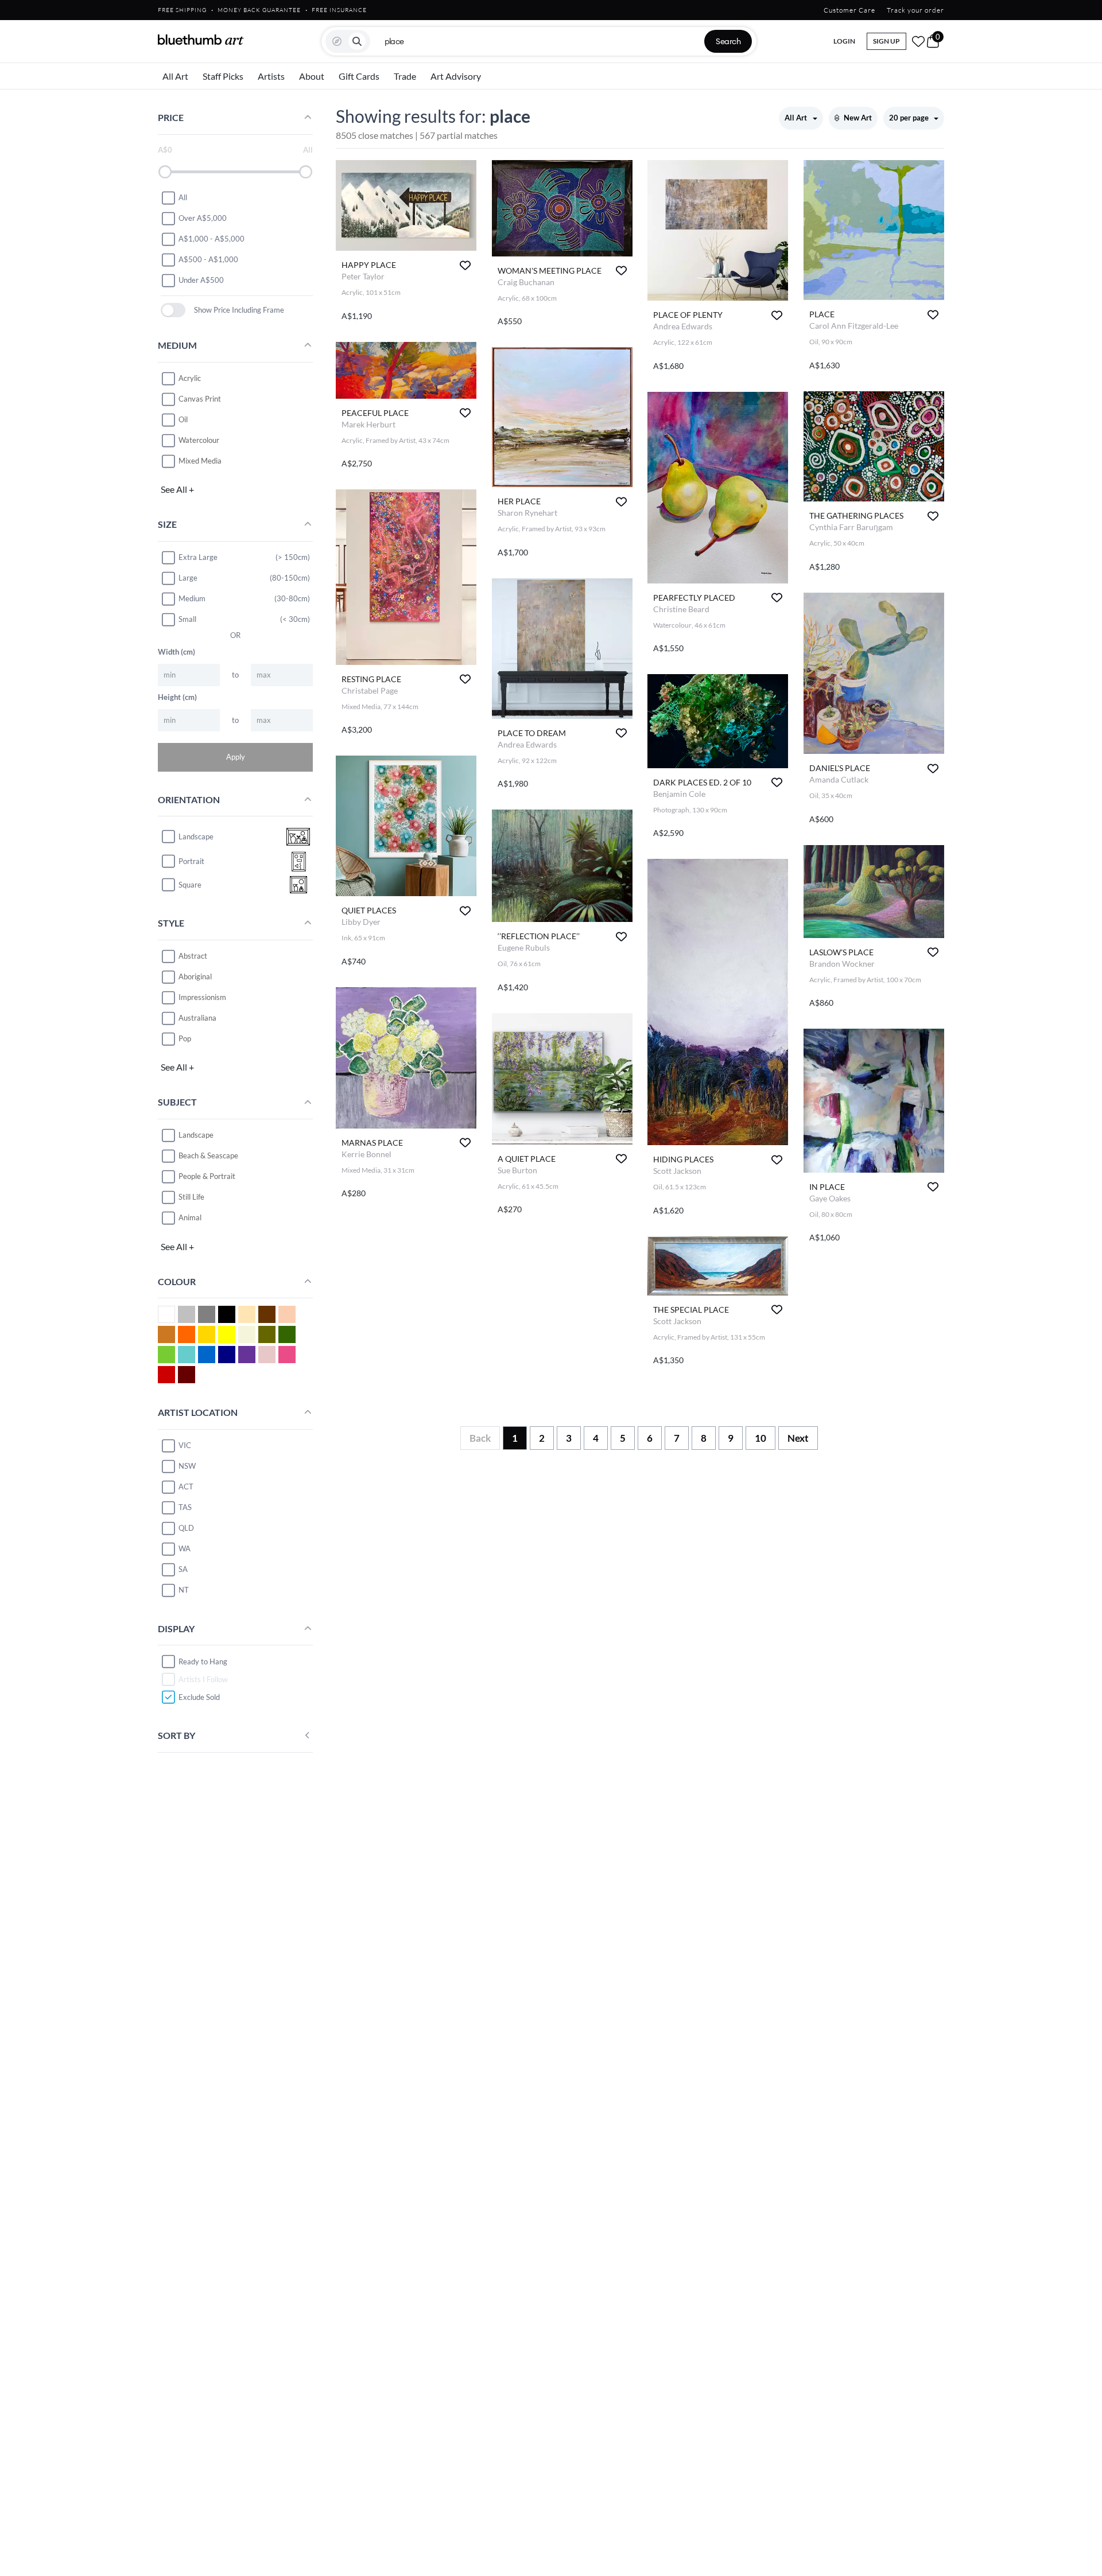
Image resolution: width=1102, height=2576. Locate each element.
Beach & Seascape (208, 1155)
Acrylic (190, 378)
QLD (186, 1528)
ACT (186, 1487)
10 (760, 1438)
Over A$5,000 (203, 218)
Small (187, 619)
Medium (192, 598)
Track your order (915, 10)
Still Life (191, 1197)
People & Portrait (207, 1176)
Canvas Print (200, 399)
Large (188, 578)
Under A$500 (201, 280)
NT (184, 1590)
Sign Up (886, 41)
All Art (175, 76)
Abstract (193, 956)
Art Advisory (456, 76)
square (190, 885)
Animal (190, 1217)
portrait (191, 861)
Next (798, 1438)
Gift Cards (359, 76)
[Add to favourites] (465, 265)
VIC (185, 1445)
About (312, 76)
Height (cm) (177, 697)
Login (844, 41)
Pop (185, 1038)
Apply (236, 757)
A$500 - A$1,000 (208, 259)
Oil (183, 419)
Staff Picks (223, 76)
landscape (196, 836)
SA (183, 1569)
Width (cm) (176, 652)
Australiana (197, 1018)
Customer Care (849, 10)
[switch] (173, 310)
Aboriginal (195, 976)
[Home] (201, 40)
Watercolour (199, 440)
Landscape (196, 1135)
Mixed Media (200, 461)
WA (185, 1548)
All (183, 197)
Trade (405, 76)
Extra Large (198, 557)
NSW (187, 1466)
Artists (271, 76)
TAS (185, 1507)
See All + (177, 489)
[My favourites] (918, 41)
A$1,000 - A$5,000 (212, 239)
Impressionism (202, 997)
